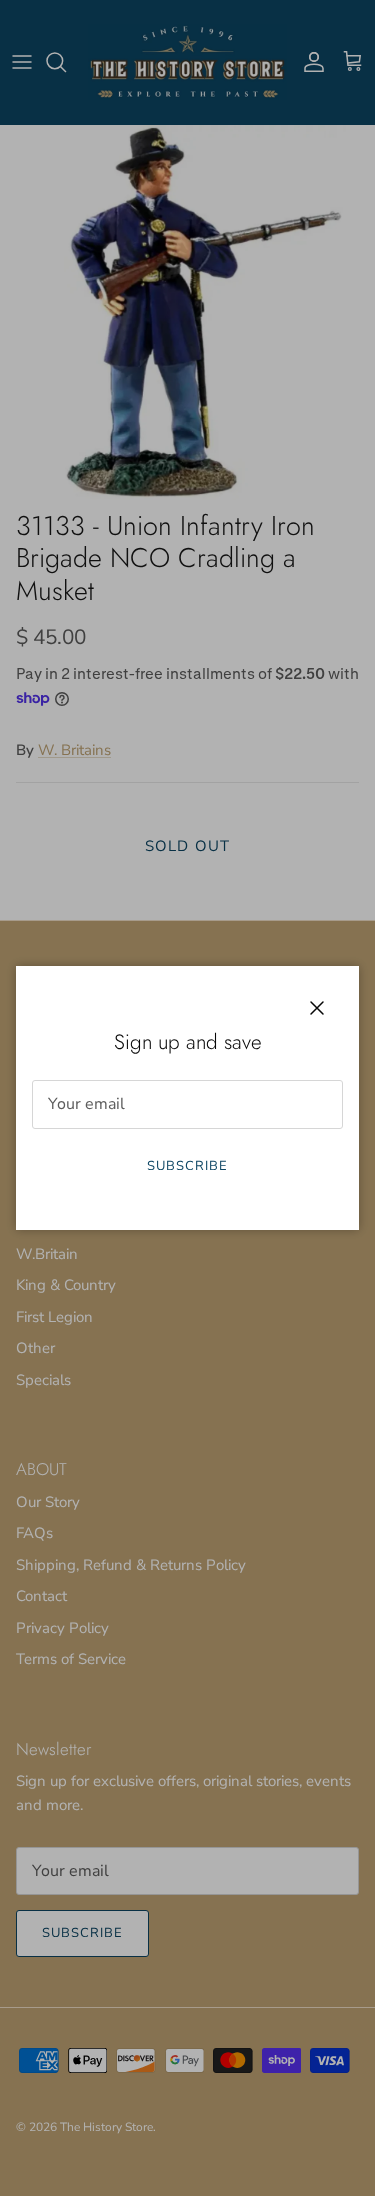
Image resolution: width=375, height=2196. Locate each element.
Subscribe (187, 1166)
